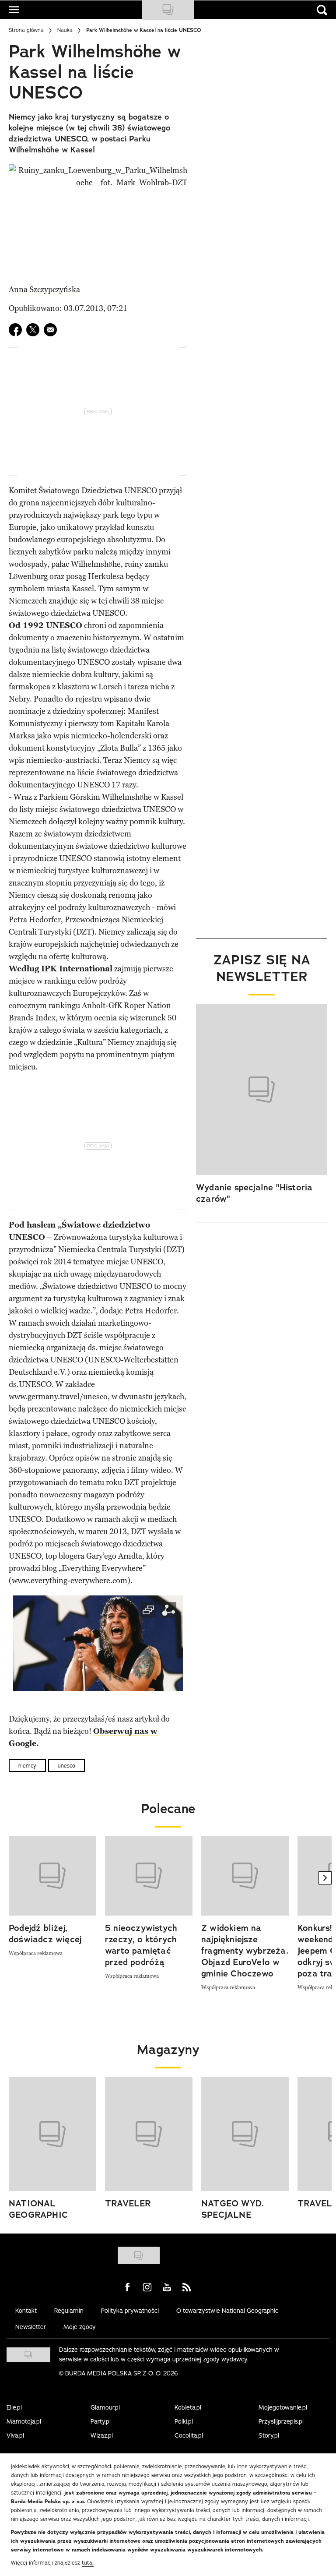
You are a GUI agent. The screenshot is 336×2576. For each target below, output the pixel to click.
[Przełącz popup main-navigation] (14, 10)
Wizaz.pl (102, 2435)
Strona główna (26, 30)
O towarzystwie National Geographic (227, 2311)
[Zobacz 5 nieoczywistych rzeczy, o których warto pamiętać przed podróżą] (149, 1876)
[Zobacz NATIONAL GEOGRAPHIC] (52, 2134)
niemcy (27, 1766)
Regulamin (69, 2311)
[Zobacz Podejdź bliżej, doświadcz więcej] (52, 1876)
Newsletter (31, 2327)
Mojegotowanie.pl (283, 2407)
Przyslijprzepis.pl (281, 2421)
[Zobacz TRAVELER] (149, 2134)
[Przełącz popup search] (322, 10)
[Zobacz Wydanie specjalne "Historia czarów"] (262, 1090)
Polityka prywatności (130, 2311)
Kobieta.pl (188, 2407)
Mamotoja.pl (24, 2421)
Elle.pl (14, 2407)
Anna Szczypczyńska (44, 289)
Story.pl (269, 2435)
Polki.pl (184, 2421)
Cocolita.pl (189, 2435)
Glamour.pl (105, 2407)
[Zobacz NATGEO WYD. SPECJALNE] (245, 2134)
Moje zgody (80, 2327)
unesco (66, 1766)
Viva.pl (15, 2435)
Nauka (65, 30)
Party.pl (101, 2421)
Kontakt (26, 2311)
